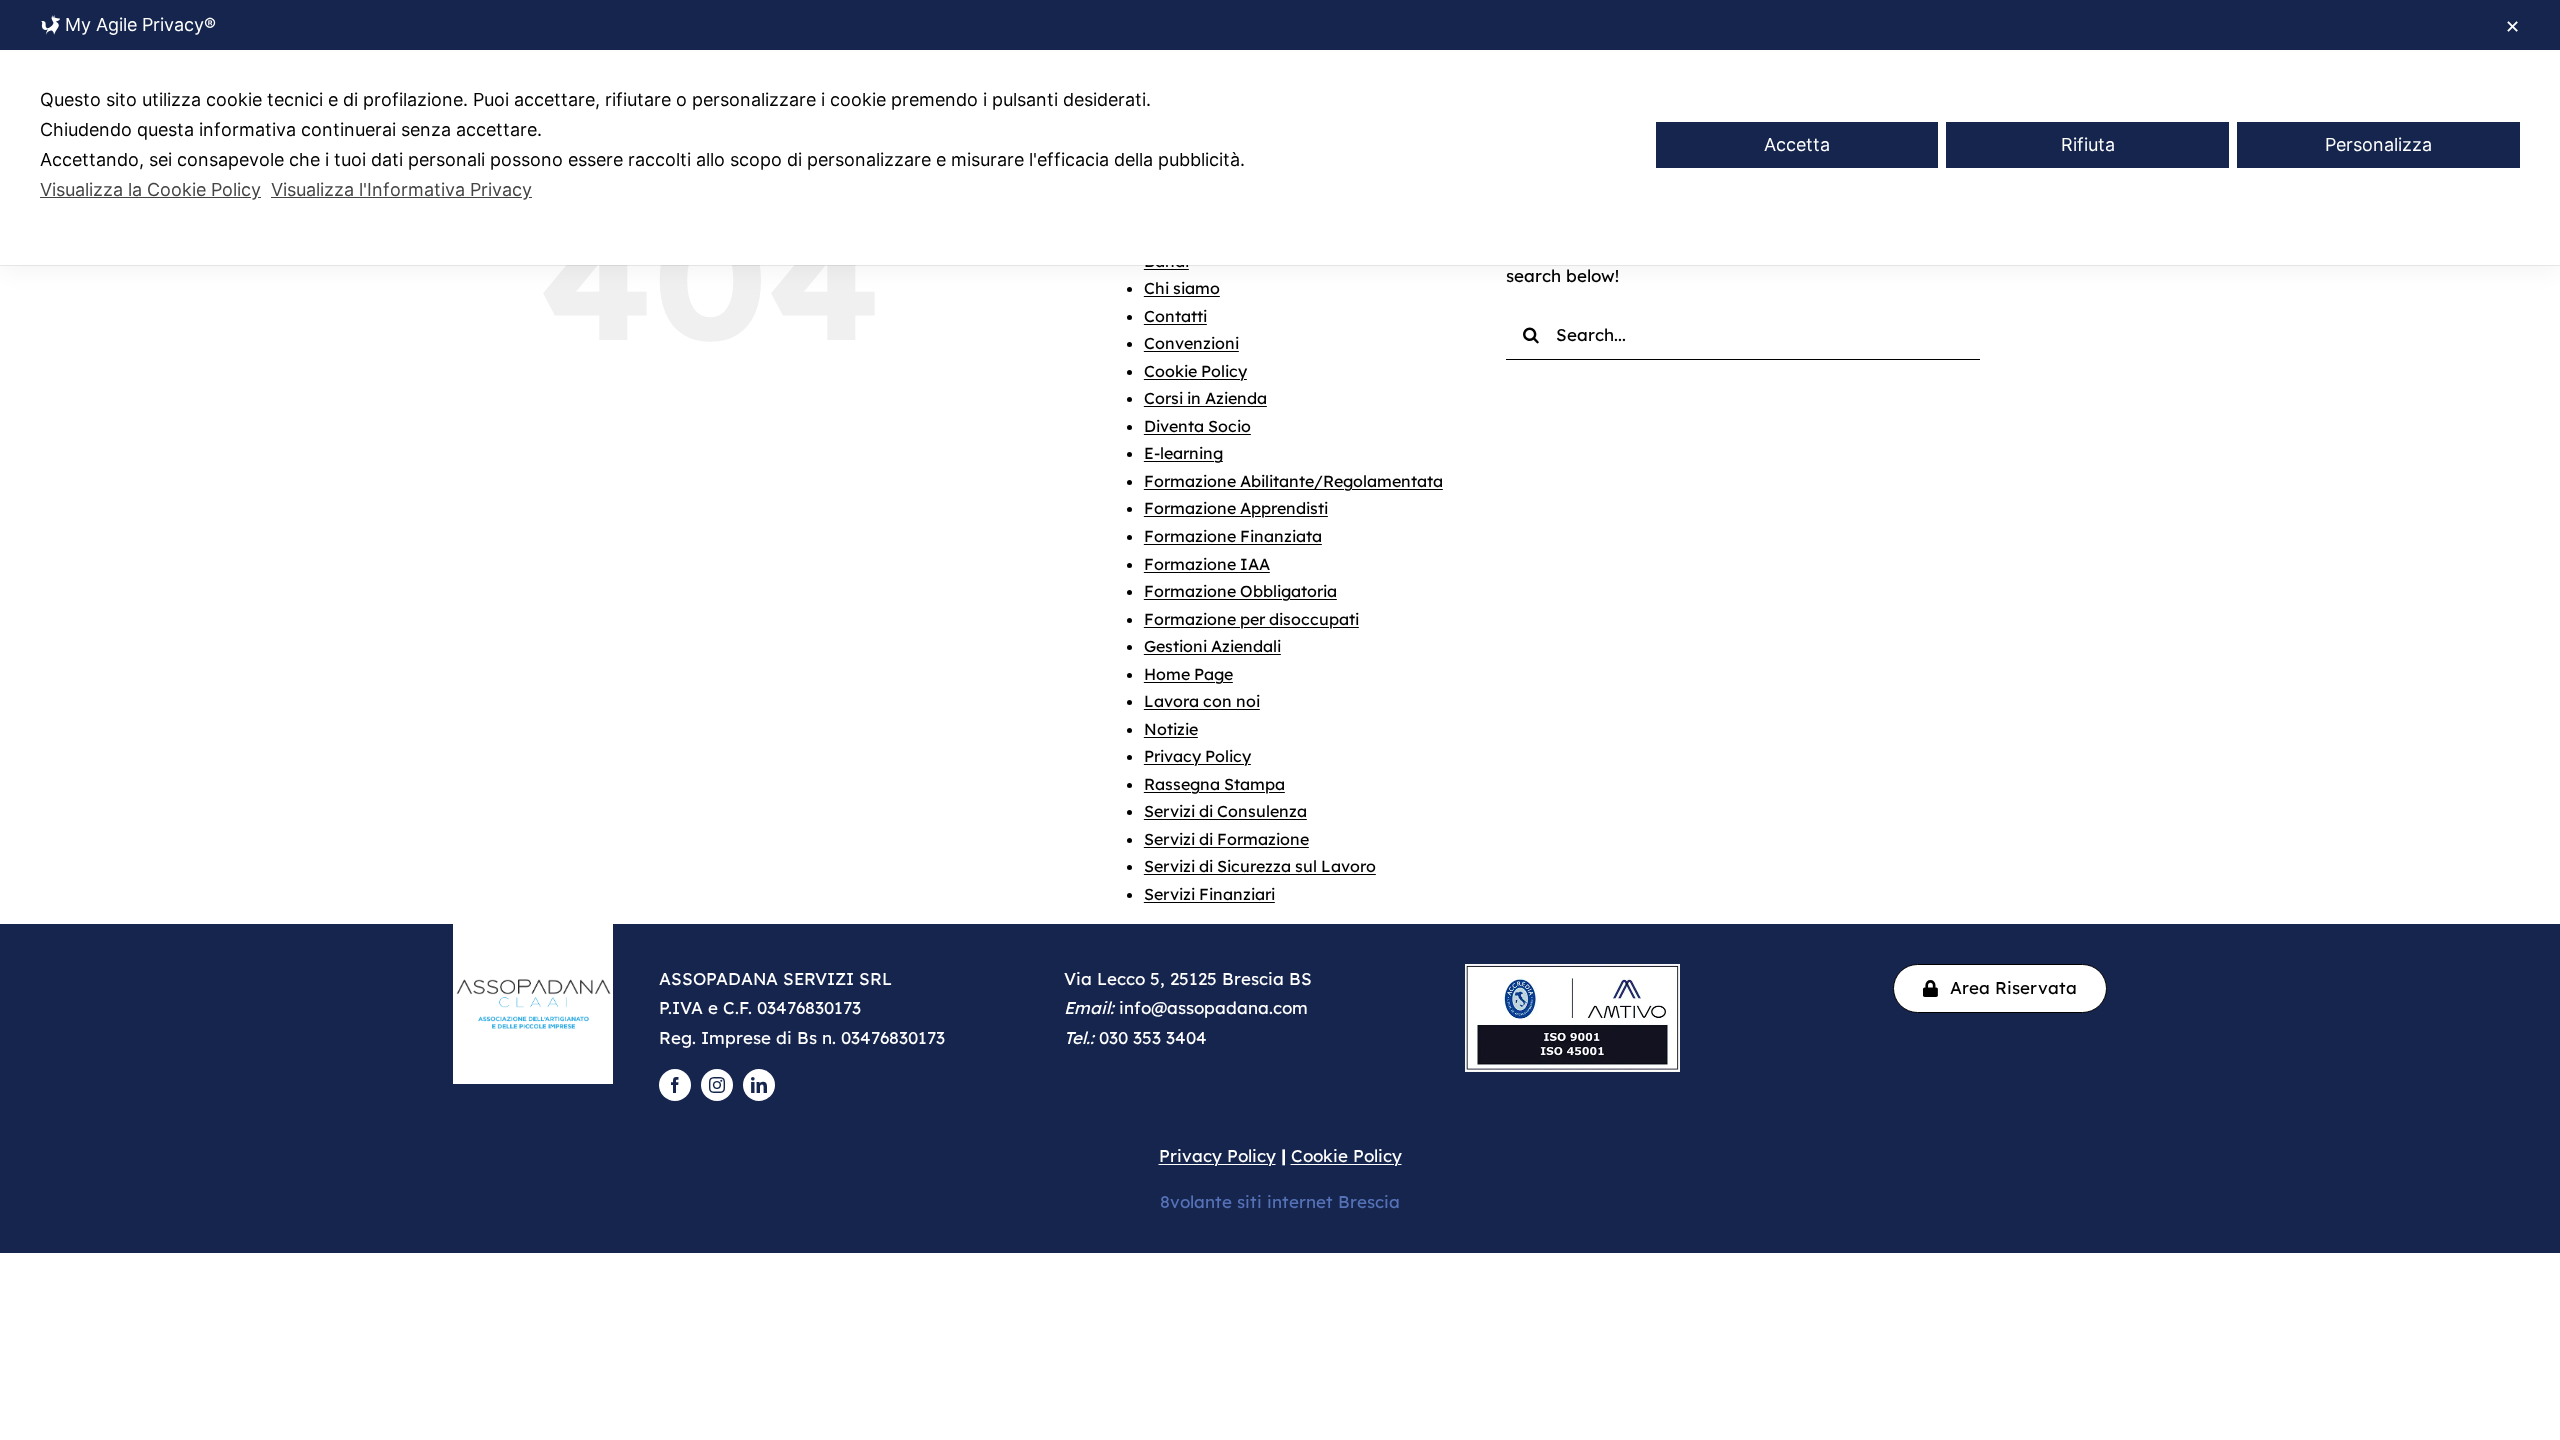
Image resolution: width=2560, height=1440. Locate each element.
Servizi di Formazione (1226, 839)
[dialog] (1280, 132)
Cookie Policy (1195, 371)
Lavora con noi (1202, 701)
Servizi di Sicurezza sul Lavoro (1260, 866)
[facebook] (675, 1085)
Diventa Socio (1197, 426)
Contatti (1175, 316)
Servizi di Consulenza (1225, 811)
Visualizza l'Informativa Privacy (401, 189)
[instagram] (717, 1085)
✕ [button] (2512, 26)
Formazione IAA (1207, 564)
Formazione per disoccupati (1251, 619)
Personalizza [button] (2378, 144)
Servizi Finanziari (1209, 894)
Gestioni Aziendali (1212, 646)
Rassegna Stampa (1214, 784)
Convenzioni (1191, 343)
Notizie (1171, 729)
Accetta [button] (1797, 144)
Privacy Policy (1197, 756)
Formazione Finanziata (1233, 536)
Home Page (1188, 674)
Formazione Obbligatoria (1240, 591)
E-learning (1183, 453)
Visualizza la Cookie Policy (150, 189)
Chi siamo (1182, 288)
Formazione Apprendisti (1236, 508)
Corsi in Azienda (1205, 398)
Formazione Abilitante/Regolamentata (1293, 481)
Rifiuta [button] (2088, 144)
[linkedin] (759, 1085)
